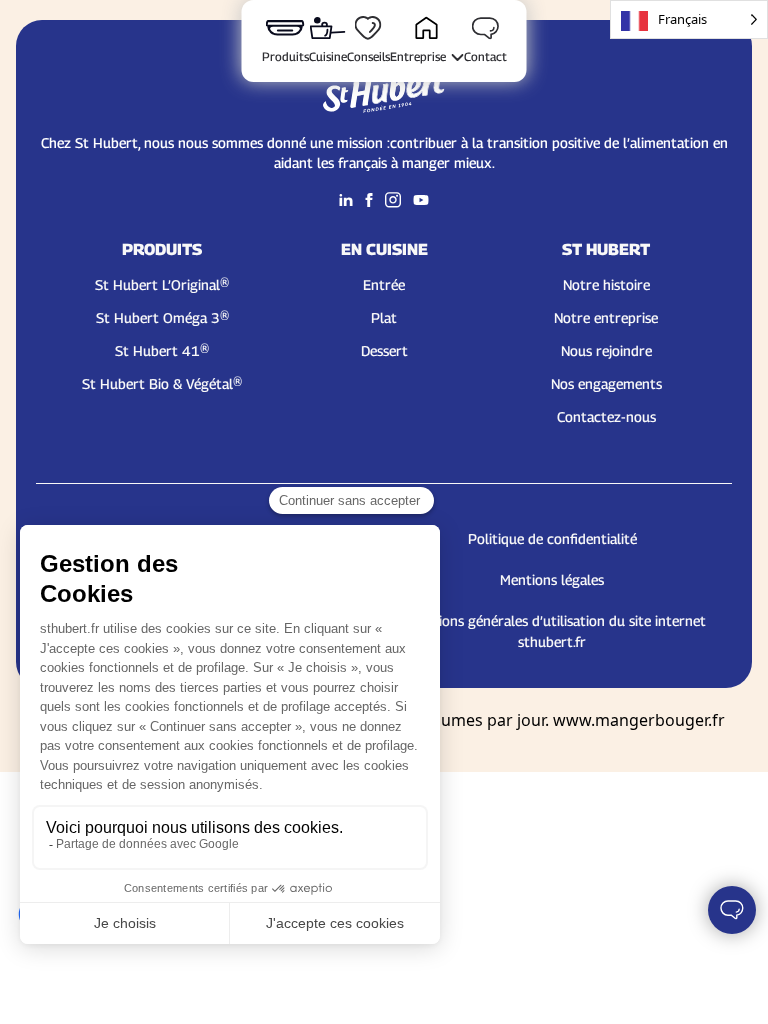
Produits (162, 249)
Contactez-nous (606, 416)
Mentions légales (552, 579)
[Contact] (732, 910)
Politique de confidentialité (552, 538)
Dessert (384, 350)
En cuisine (384, 249)
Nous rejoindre (606, 350)
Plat (384, 317)
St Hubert (606, 249)
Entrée (384, 284)
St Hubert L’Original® (162, 284)
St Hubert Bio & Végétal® (162, 383)
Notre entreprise (606, 317)
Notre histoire (606, 284)
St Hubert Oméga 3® (162, 317)
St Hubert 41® (162, 350)
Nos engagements (606, 383)
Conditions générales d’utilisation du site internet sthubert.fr (552, 631)
